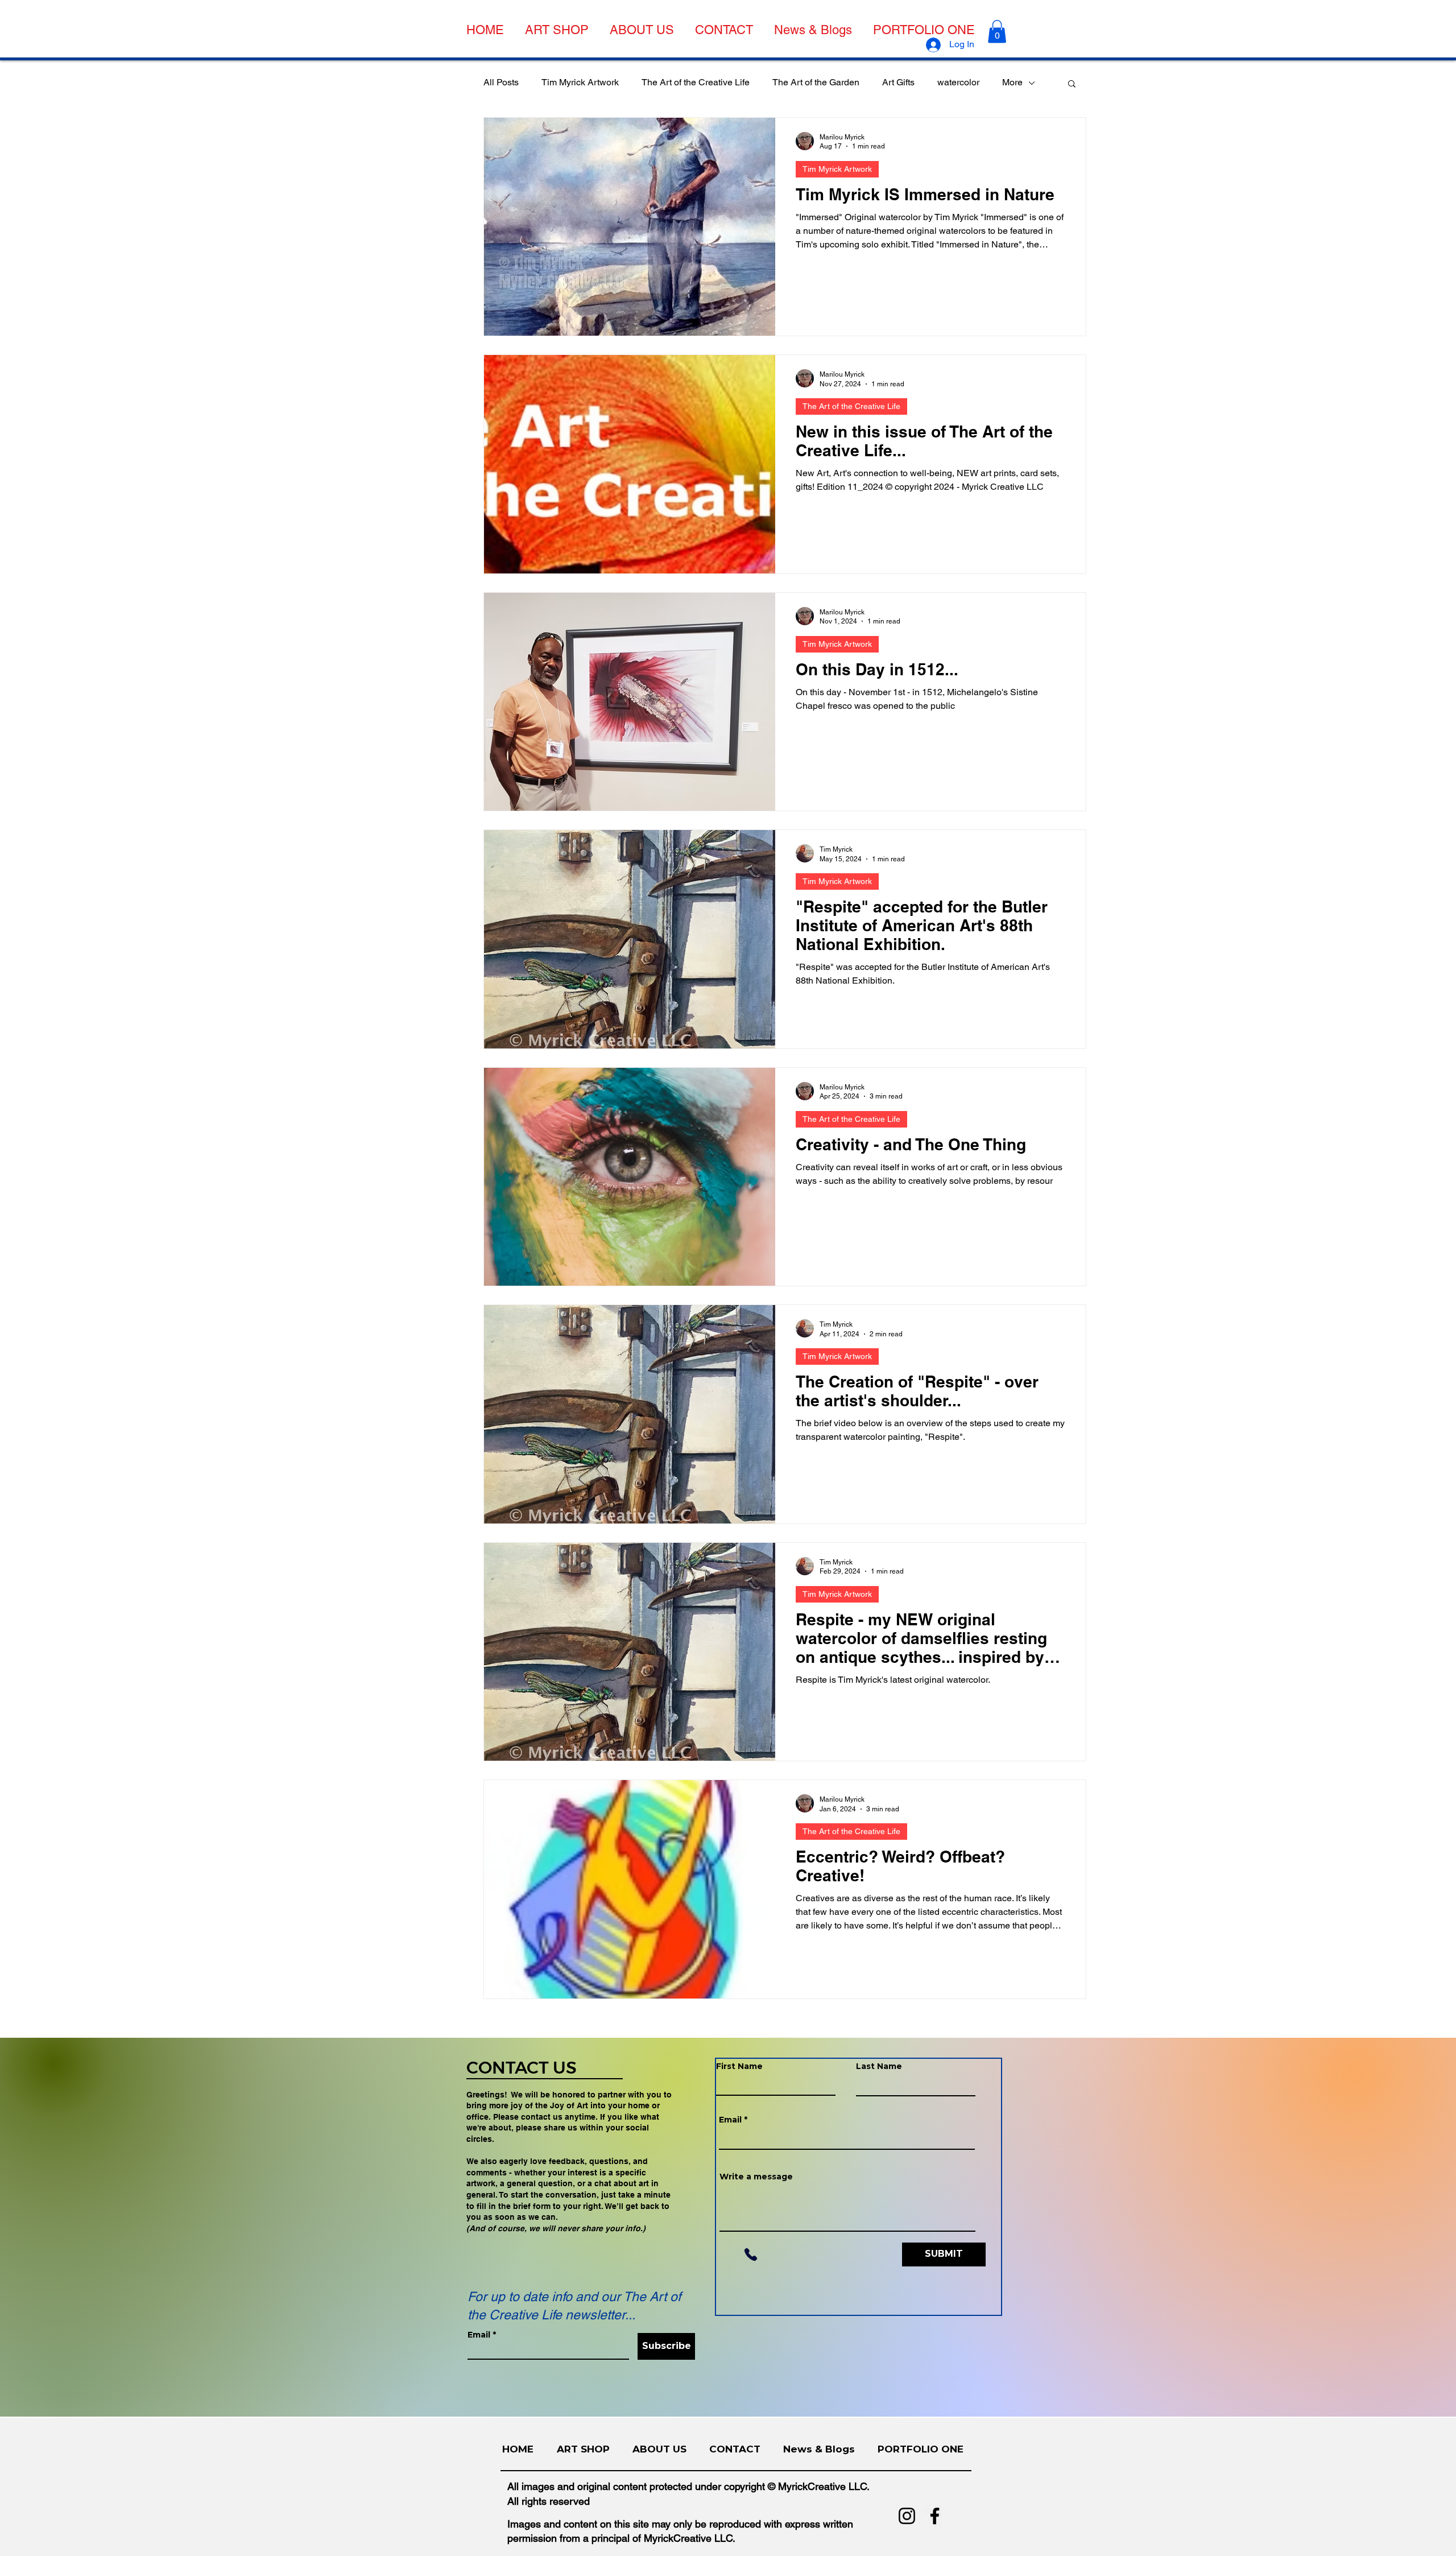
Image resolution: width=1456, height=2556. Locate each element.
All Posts (501, 82)
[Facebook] (935, 2516)
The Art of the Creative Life (696, 82)
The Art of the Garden (816, 82)
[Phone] (750, 2254)
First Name (739, 2066)
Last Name (879, 2066)
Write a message (756, 2177)
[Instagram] (907, 2516)
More (1012, 82)
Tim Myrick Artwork (580, 82)
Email (479, 2335)
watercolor (958, 82)
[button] (997, 32)
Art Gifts (898, 82)
